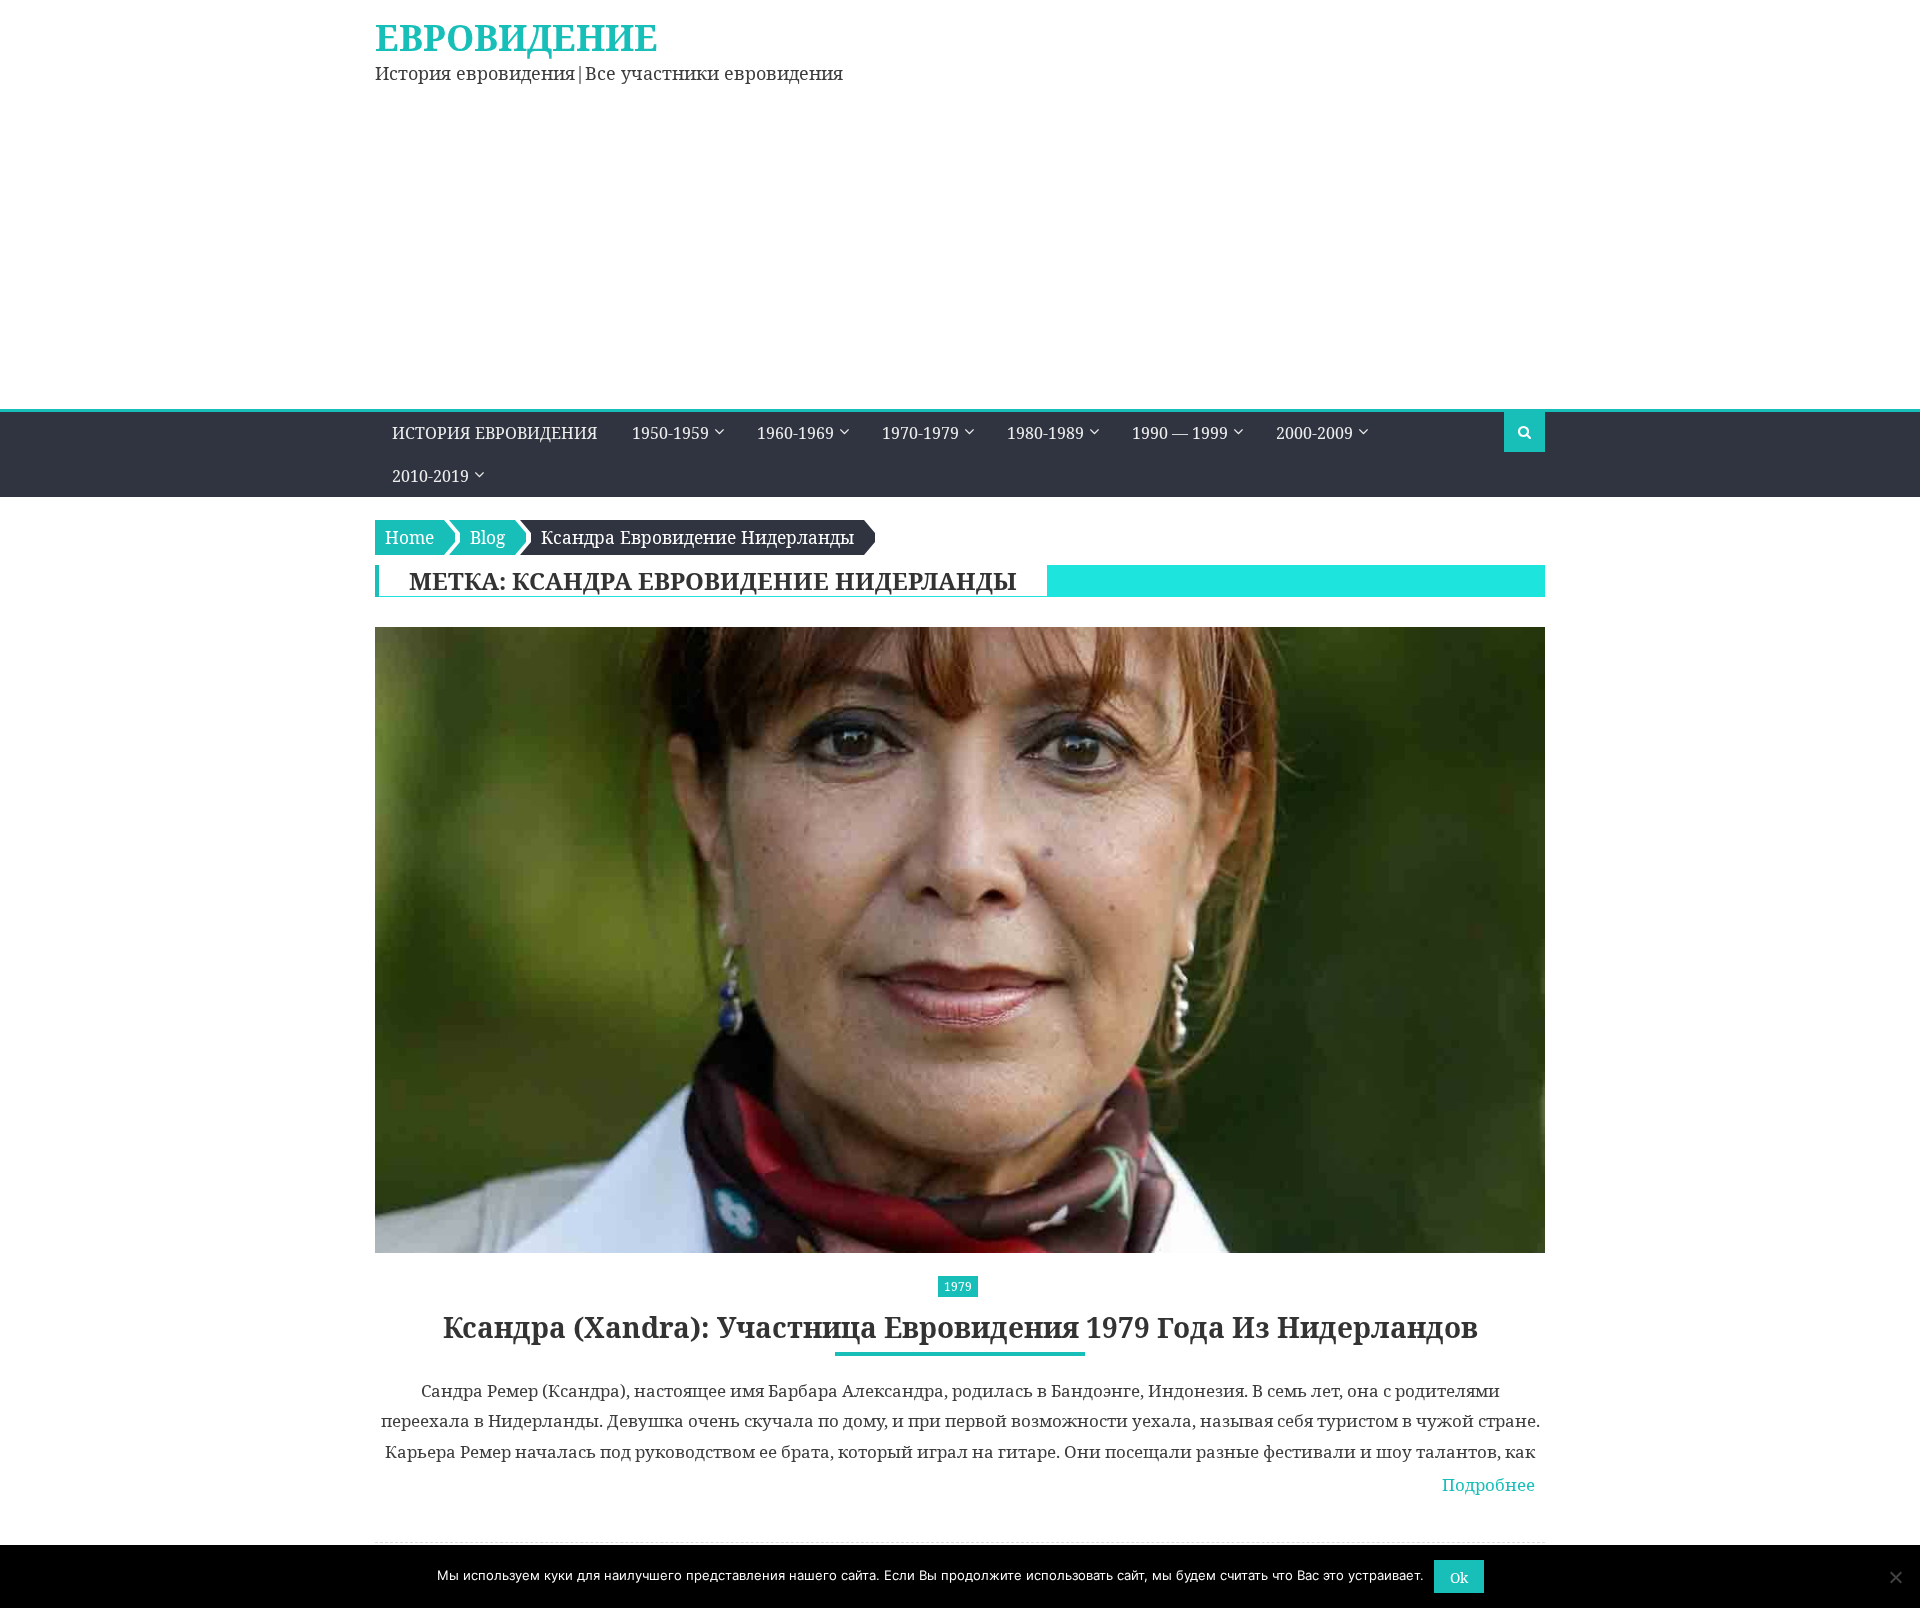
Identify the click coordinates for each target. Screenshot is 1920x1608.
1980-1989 (1045, 433)
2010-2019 (430, 476)
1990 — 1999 (1180, 433)
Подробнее (1488, 1484)
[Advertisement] (960, 259)
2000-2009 (1314, 433)
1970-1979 (920, 433)
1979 (958, 1286)
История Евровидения (495, 433)
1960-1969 (795, 433)
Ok (1459, 1577)
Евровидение (516, 37)
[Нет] (1895, 1577)
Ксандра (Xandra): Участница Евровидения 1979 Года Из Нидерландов (960, 1327)
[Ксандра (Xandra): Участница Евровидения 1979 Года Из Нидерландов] (960, 940)
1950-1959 (670, 433)
